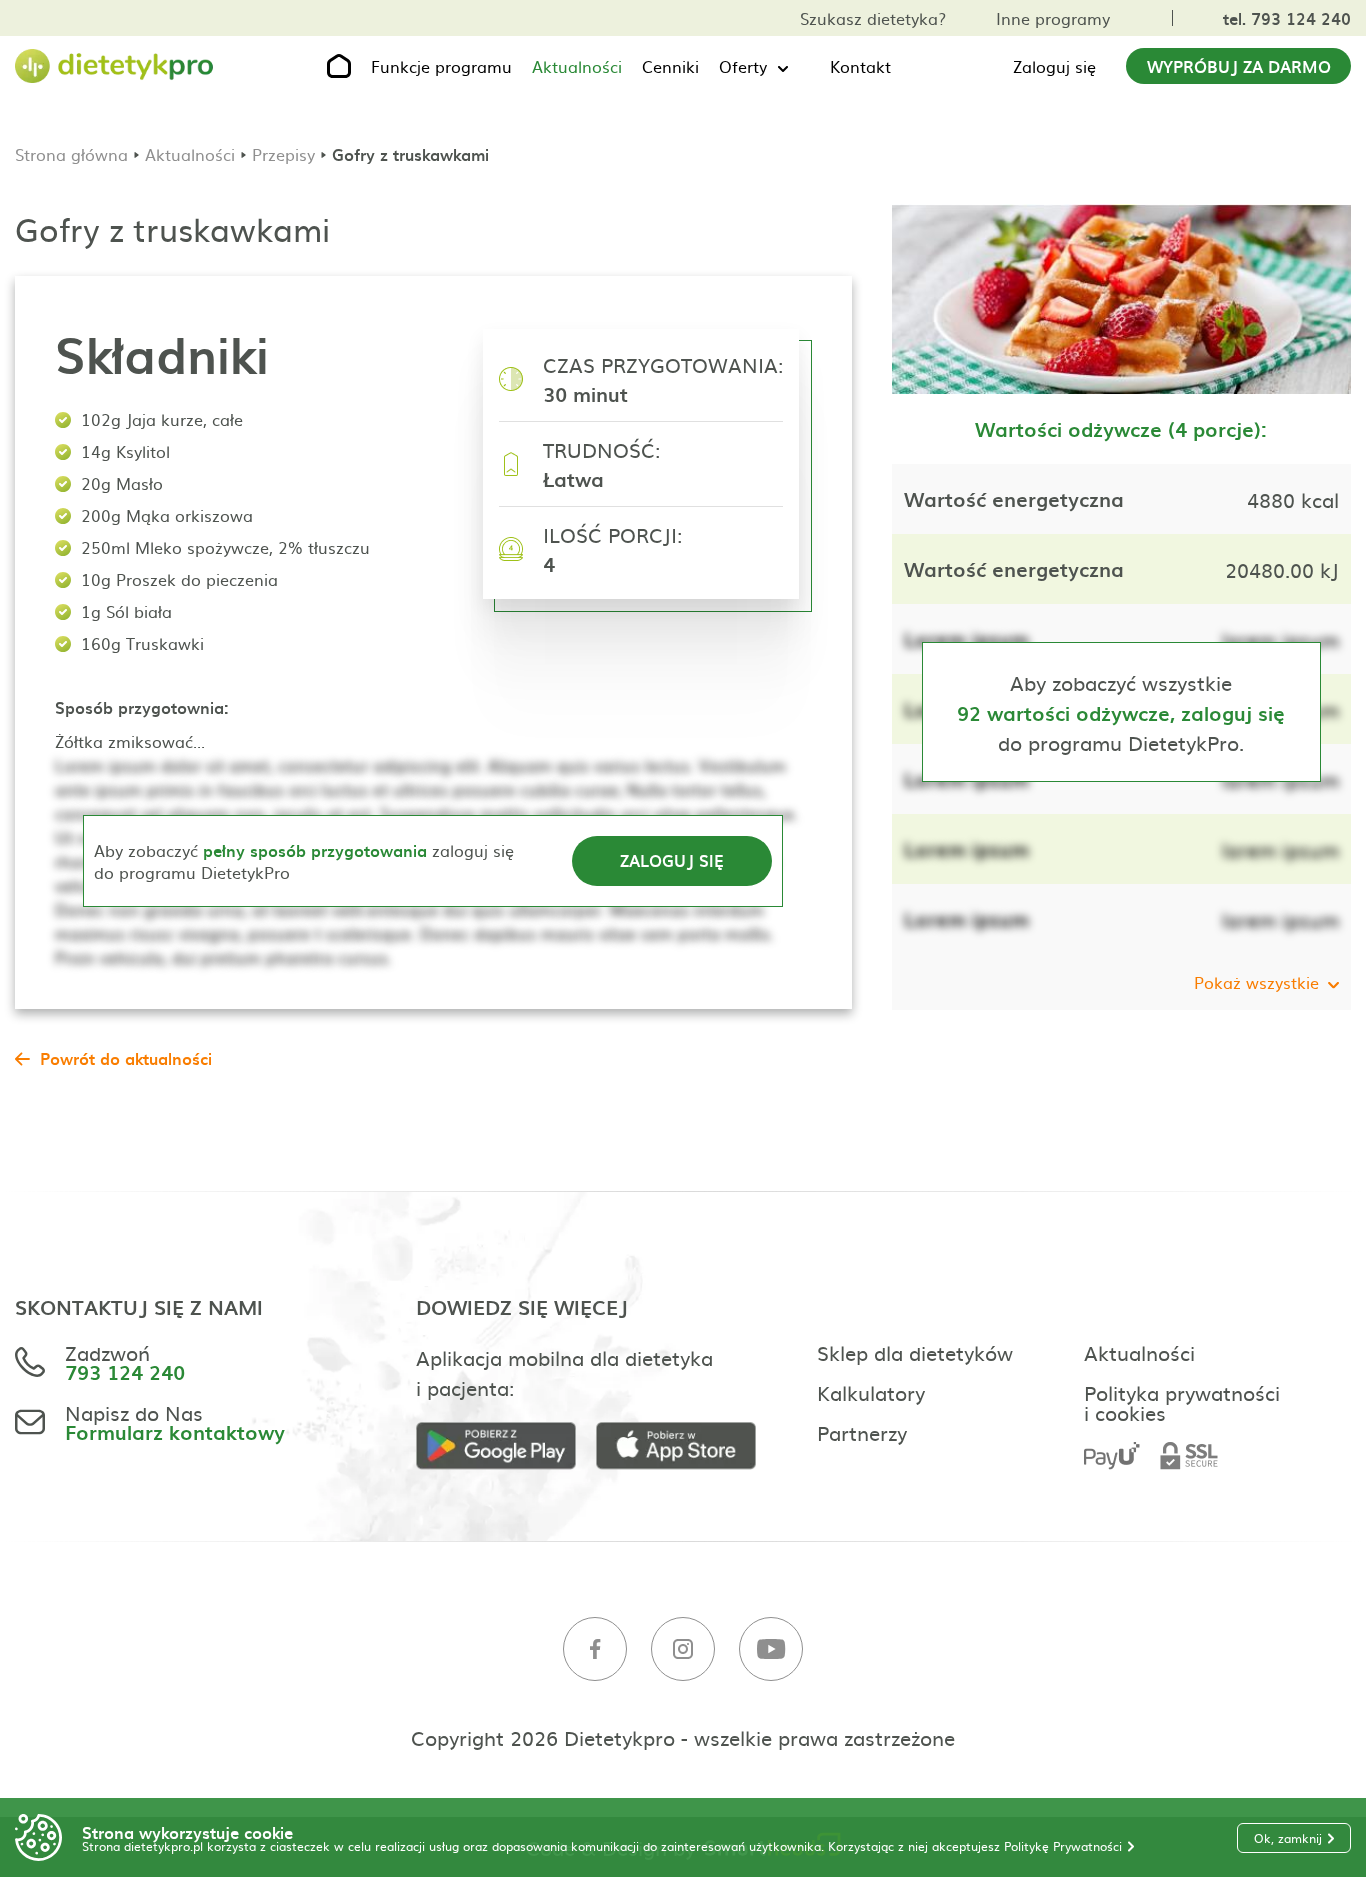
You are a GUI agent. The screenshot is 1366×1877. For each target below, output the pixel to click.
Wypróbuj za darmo (1239, 66)
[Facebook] (595, 1649)
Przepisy (283, 154)
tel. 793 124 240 (1287, 18)
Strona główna (71, 154)
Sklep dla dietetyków (915, 1352)
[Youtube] (771, 1649)
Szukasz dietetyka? (873, 18)
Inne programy (1053, 18)
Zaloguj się (1054, 66)
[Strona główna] (115, 66)
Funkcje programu (441, 66)
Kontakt (860, 66)
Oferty (743, 66)
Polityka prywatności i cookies (1182, 1402)
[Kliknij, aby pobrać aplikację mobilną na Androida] (506, 1446)
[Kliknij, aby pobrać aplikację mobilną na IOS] (686, 1446)
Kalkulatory (871, 1392)
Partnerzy (862, 1432)
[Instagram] (683, 1649)
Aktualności (577, 66)
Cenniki (670, 66)
